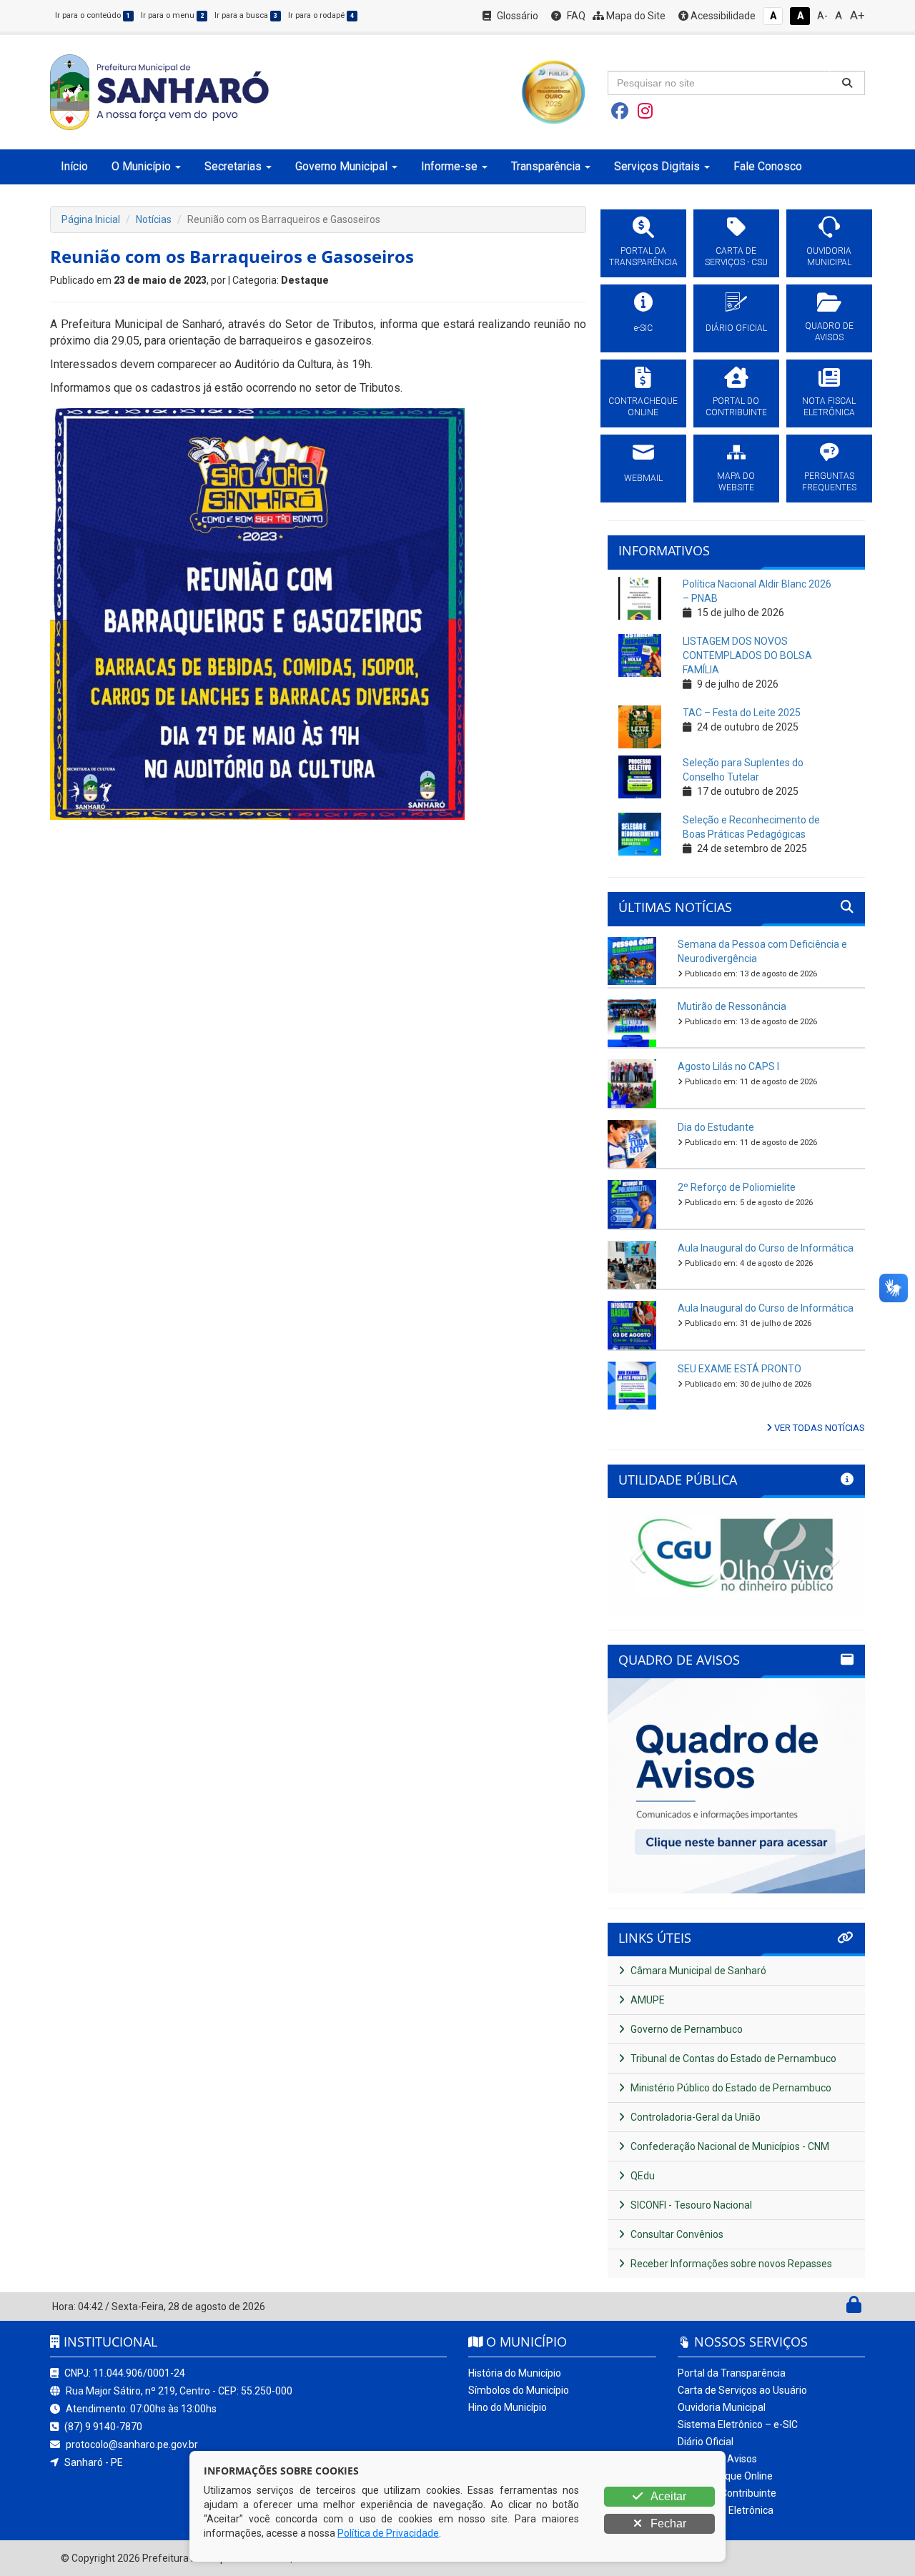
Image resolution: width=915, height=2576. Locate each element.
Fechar (667, 2523)
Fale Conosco (768, 166)
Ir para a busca (246, 15)
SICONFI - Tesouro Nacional (690, 2205)
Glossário (516, 16)
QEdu (642, 2176)
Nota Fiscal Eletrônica (726, 2510)
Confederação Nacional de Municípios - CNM (729, 2146)
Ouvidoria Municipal (722, 2407)
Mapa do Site (635, 16)
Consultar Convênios (676, 2234)
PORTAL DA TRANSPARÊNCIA (643, 257)
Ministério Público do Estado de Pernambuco (730, 2088)
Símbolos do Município (519, 2390)
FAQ (575, 16)
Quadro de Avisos (717, 2459)
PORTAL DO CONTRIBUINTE (736, 407)
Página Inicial (91, 219)
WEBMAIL (643, 478)
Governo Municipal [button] (341, 166)
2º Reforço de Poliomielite (737, 1187)
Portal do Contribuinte (727, 2493)
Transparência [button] (546, 166)
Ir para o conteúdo (93, 15)
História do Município (515, 2373)
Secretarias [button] (233, 166)
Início (74, 166)
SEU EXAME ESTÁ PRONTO (740, 1369)
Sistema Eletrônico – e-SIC (738, 2424)
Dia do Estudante (716, 1127)
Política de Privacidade (388, 2533)
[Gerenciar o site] (854, 2308)
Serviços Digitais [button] (657, 166)
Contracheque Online (725, 2476)
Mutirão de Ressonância (732, 1006)
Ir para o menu (172, 15)
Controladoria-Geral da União (694, 2117)
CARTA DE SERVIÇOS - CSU (736, 257)
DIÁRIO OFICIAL (736, 328)
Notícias (154, 219)
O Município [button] (141, 166)
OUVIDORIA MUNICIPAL (829, 257)
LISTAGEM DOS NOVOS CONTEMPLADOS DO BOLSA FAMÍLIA (747, 655)
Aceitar (667, 2496)
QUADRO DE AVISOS (829, 332)
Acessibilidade (722, 16)
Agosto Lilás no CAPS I (728, 1066)
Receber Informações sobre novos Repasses (730, 2264)
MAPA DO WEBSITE (736, 482)
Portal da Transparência (732, 2373)
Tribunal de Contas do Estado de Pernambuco (732, 2059)
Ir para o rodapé (321, 15)
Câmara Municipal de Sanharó (697, 1971)
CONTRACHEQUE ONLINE (643, 407)
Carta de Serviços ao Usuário (742, 2390)
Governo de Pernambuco (686, 2029)
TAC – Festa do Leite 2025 (742, 713)
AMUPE (647, 2000)
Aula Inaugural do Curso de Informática (766, 1248)
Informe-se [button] (449, 166)
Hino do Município (508, 2407)
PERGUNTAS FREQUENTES (829, 482)
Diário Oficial (706, 2442)
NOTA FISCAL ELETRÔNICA (829, 407)
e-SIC (643, 328)
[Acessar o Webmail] (838, 2308)
